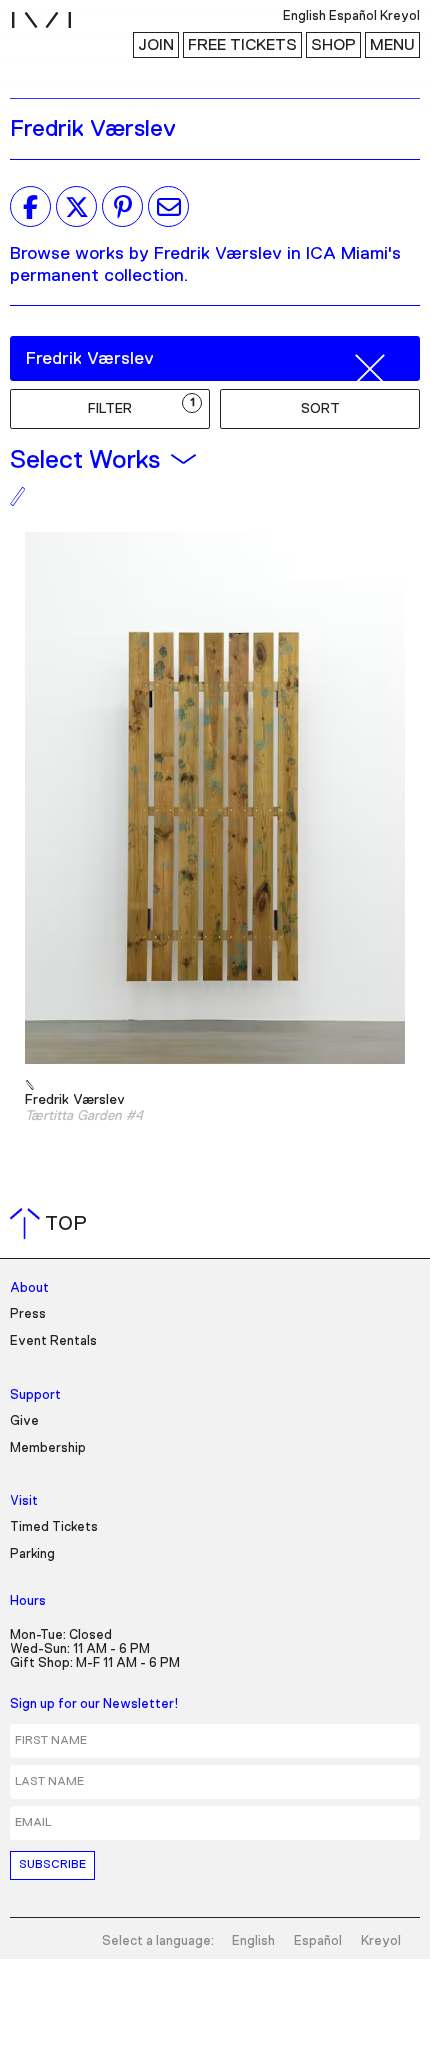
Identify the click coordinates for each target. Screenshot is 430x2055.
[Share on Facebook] (30, 207)
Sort (320, 409)
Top (52, 1224)
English (253, 1941)
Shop (333, 45)
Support (35, 1395)
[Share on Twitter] (76, 207)
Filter (141, 406)
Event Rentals (53, 1341)
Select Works (85, 460)
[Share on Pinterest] (122, 207)
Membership (48, 1448)
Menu (392, 45)
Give (24, 1421)
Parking (32, 1554)
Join (156, 45)
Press (28, 1314)
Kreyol (381, 1941)
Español (318, 1941)
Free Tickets (242, 45)
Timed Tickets (54, 1527)
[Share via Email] (168, 207)
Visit (24, 1501)
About (29, 1288)
